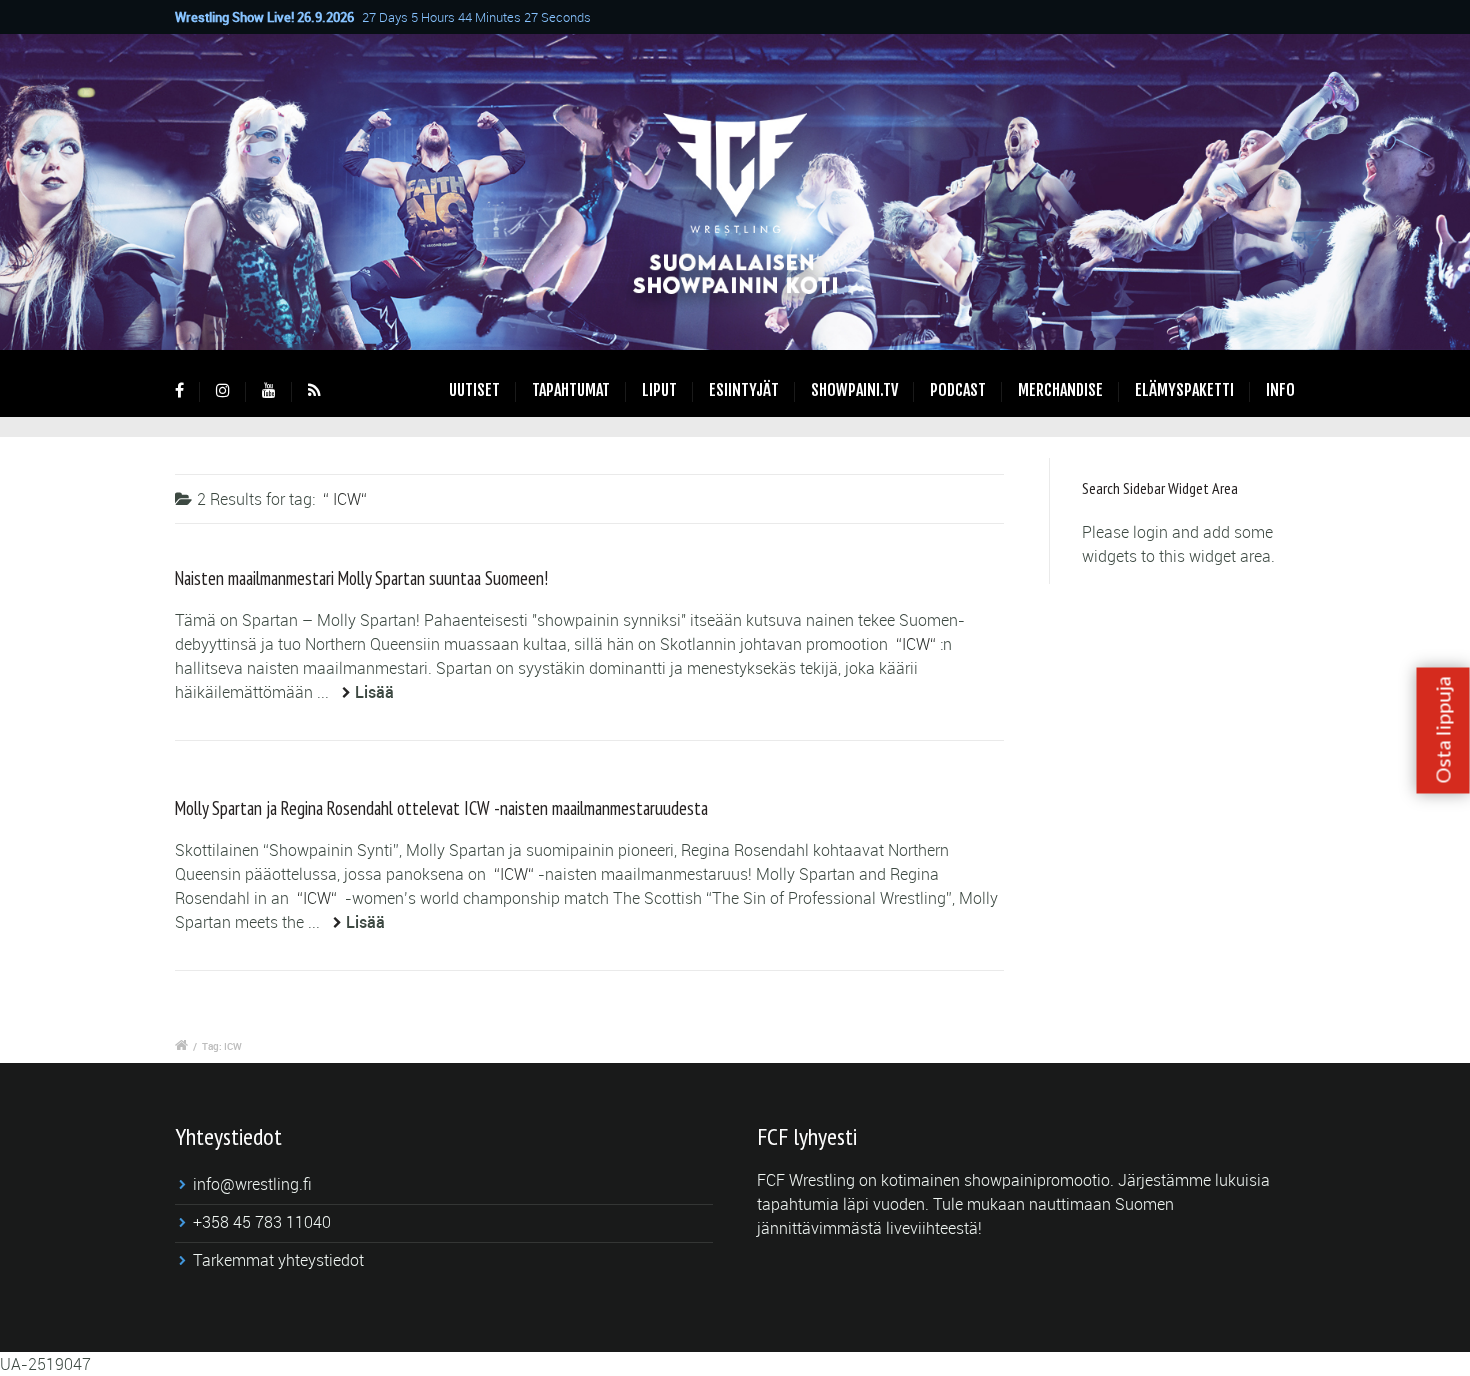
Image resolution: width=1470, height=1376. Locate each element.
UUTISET (474, 390)
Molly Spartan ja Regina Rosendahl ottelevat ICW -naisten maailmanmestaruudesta (441, 808)
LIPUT (659, 390)
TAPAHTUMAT (571, 390)
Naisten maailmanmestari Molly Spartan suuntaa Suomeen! (361, 578)
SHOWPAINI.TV (854, 390)
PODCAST (958, 390)
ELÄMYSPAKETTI (1184, 390)
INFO (1280, 390)
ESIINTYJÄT (744, 390)
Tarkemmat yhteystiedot (278, 1260)
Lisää (374, 692)
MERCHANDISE (1060, 390)
